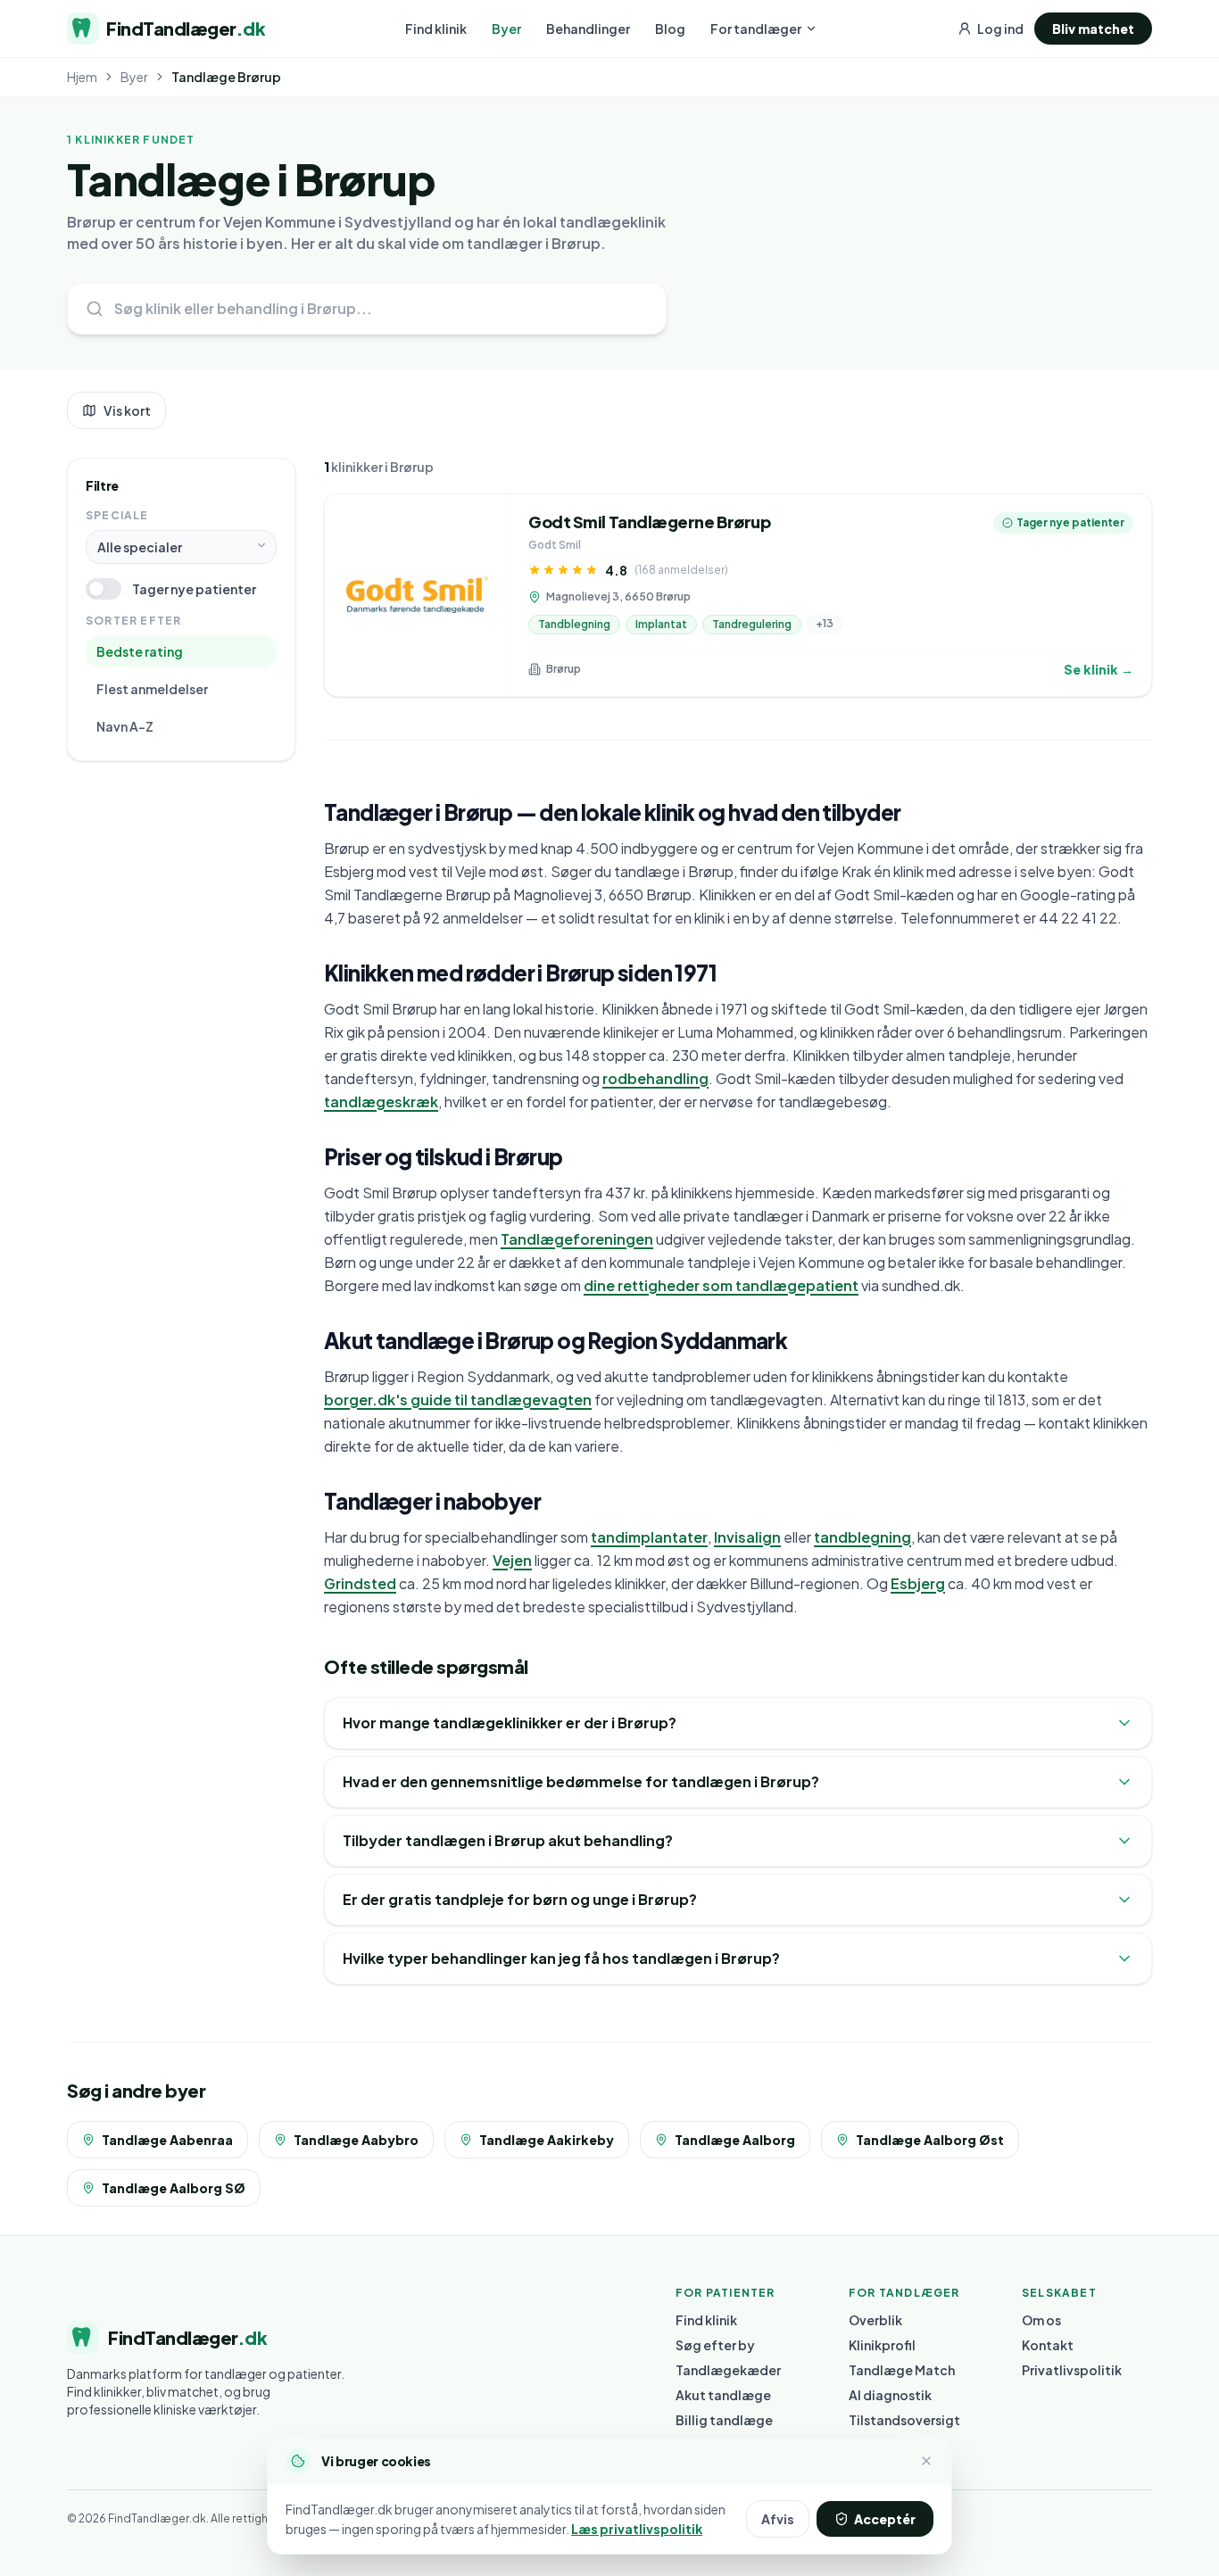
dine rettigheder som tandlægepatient (721, 1285)
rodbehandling (655, 1078)
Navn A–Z (125, 726)
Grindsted (360, 1583)
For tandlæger (756, 29)
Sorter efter (133, 621)
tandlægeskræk (381, 1102)
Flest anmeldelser (152, 689)
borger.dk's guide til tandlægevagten (458, 1400)
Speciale (117, 515)
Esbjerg (918, 1583)
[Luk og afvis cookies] (926, 2461)
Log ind (1000, 29)
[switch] (104, 589)
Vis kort (127, 410)
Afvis (778, 2519)
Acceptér (885, 2519)
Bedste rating (140, 651)
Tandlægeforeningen (577, 1239)
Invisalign (747, 1537)
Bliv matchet (1093, 29)
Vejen (512, 1560)
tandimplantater (649, 1537)
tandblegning (862, 1537)
